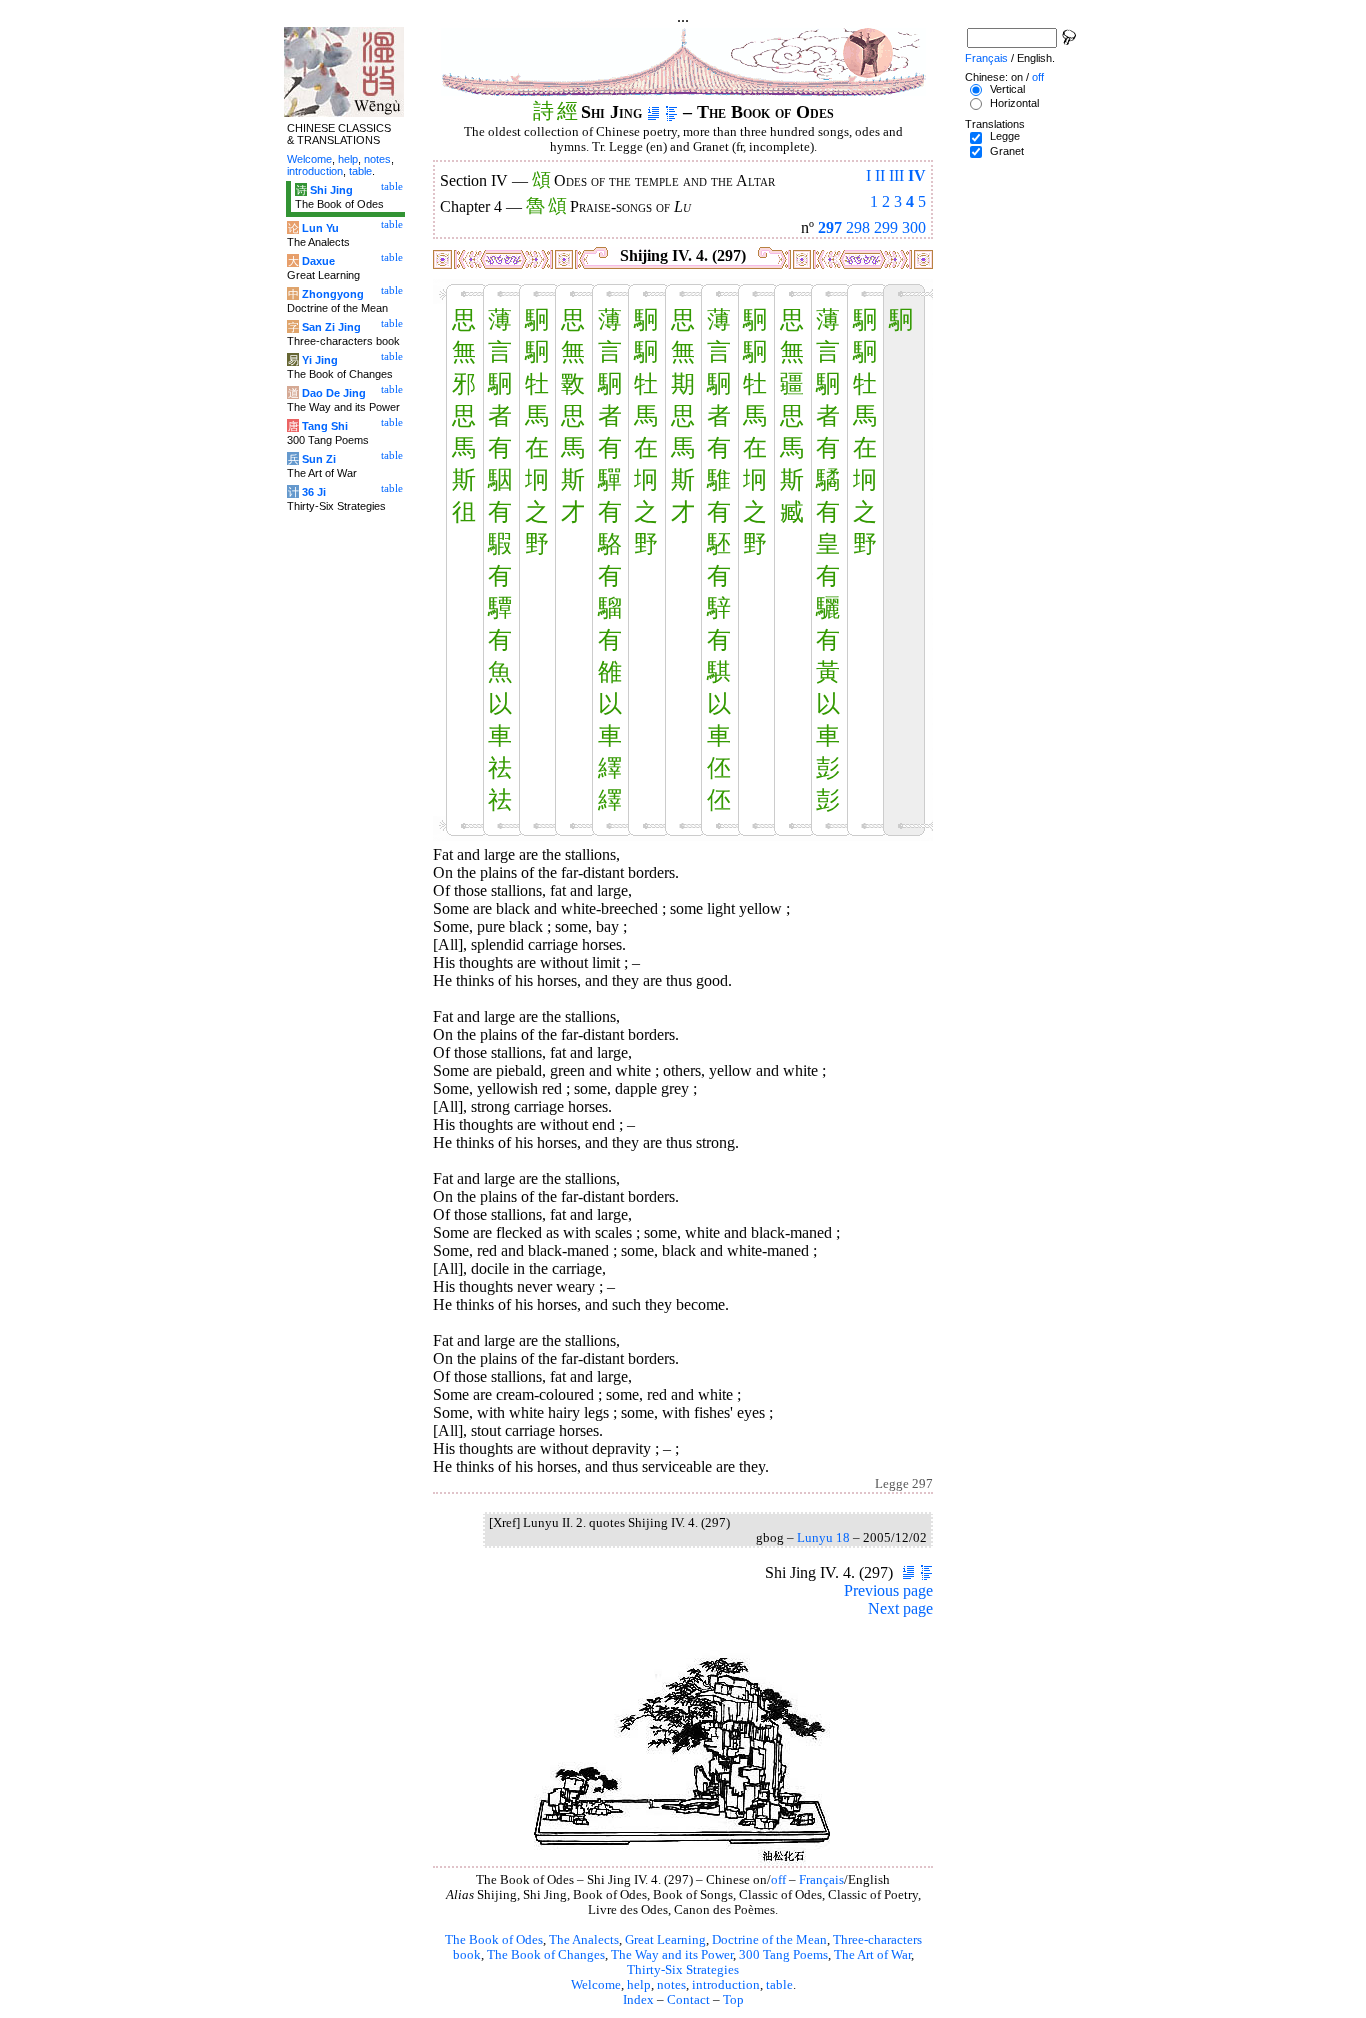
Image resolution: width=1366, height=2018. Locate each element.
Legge (1005, 136)
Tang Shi (325, 426)
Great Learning (665, 1940)
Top (733, 2000)
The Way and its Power (672, 1955)
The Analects (584, 1940)
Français (821, 1880)
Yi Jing (320, 360)
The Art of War (872, 1955)
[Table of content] (671, 112)
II (880, 175)
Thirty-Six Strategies (683, 1970)
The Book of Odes (494, 1940)
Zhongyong (333, 294)
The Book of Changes (546, 1955)
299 (886, 227)
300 (914, 227)
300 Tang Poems (783, 1955)
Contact (688, 2000)
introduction (726, 1985)
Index (638, 2000)
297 (830, 227)
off (778, 1880)
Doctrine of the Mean (769, 1940)
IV (917, 175)
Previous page (888, 1590)
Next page (900, 1608)
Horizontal (1014, 103)
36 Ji (314, 492)
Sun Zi (319, 459)
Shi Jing (331, 190)
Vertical (1007, 89)
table (779, 1985)
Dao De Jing (334, 393)
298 (858, 227)
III (896, 175)
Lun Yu (320, 228)
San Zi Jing (331, 327)
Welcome (596, 1985)
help (639, 1985)
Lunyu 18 (823, 1538)
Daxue (318, 261)
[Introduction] (653, 112)
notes (671, 1985)
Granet (1007, 151)
